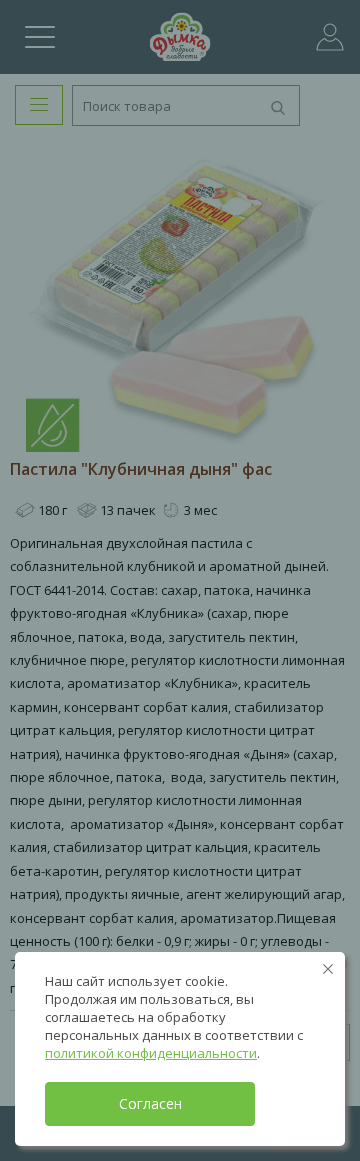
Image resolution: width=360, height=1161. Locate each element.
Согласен (150, 1103)
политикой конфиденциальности (151, 1053)
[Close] (328, 969)
